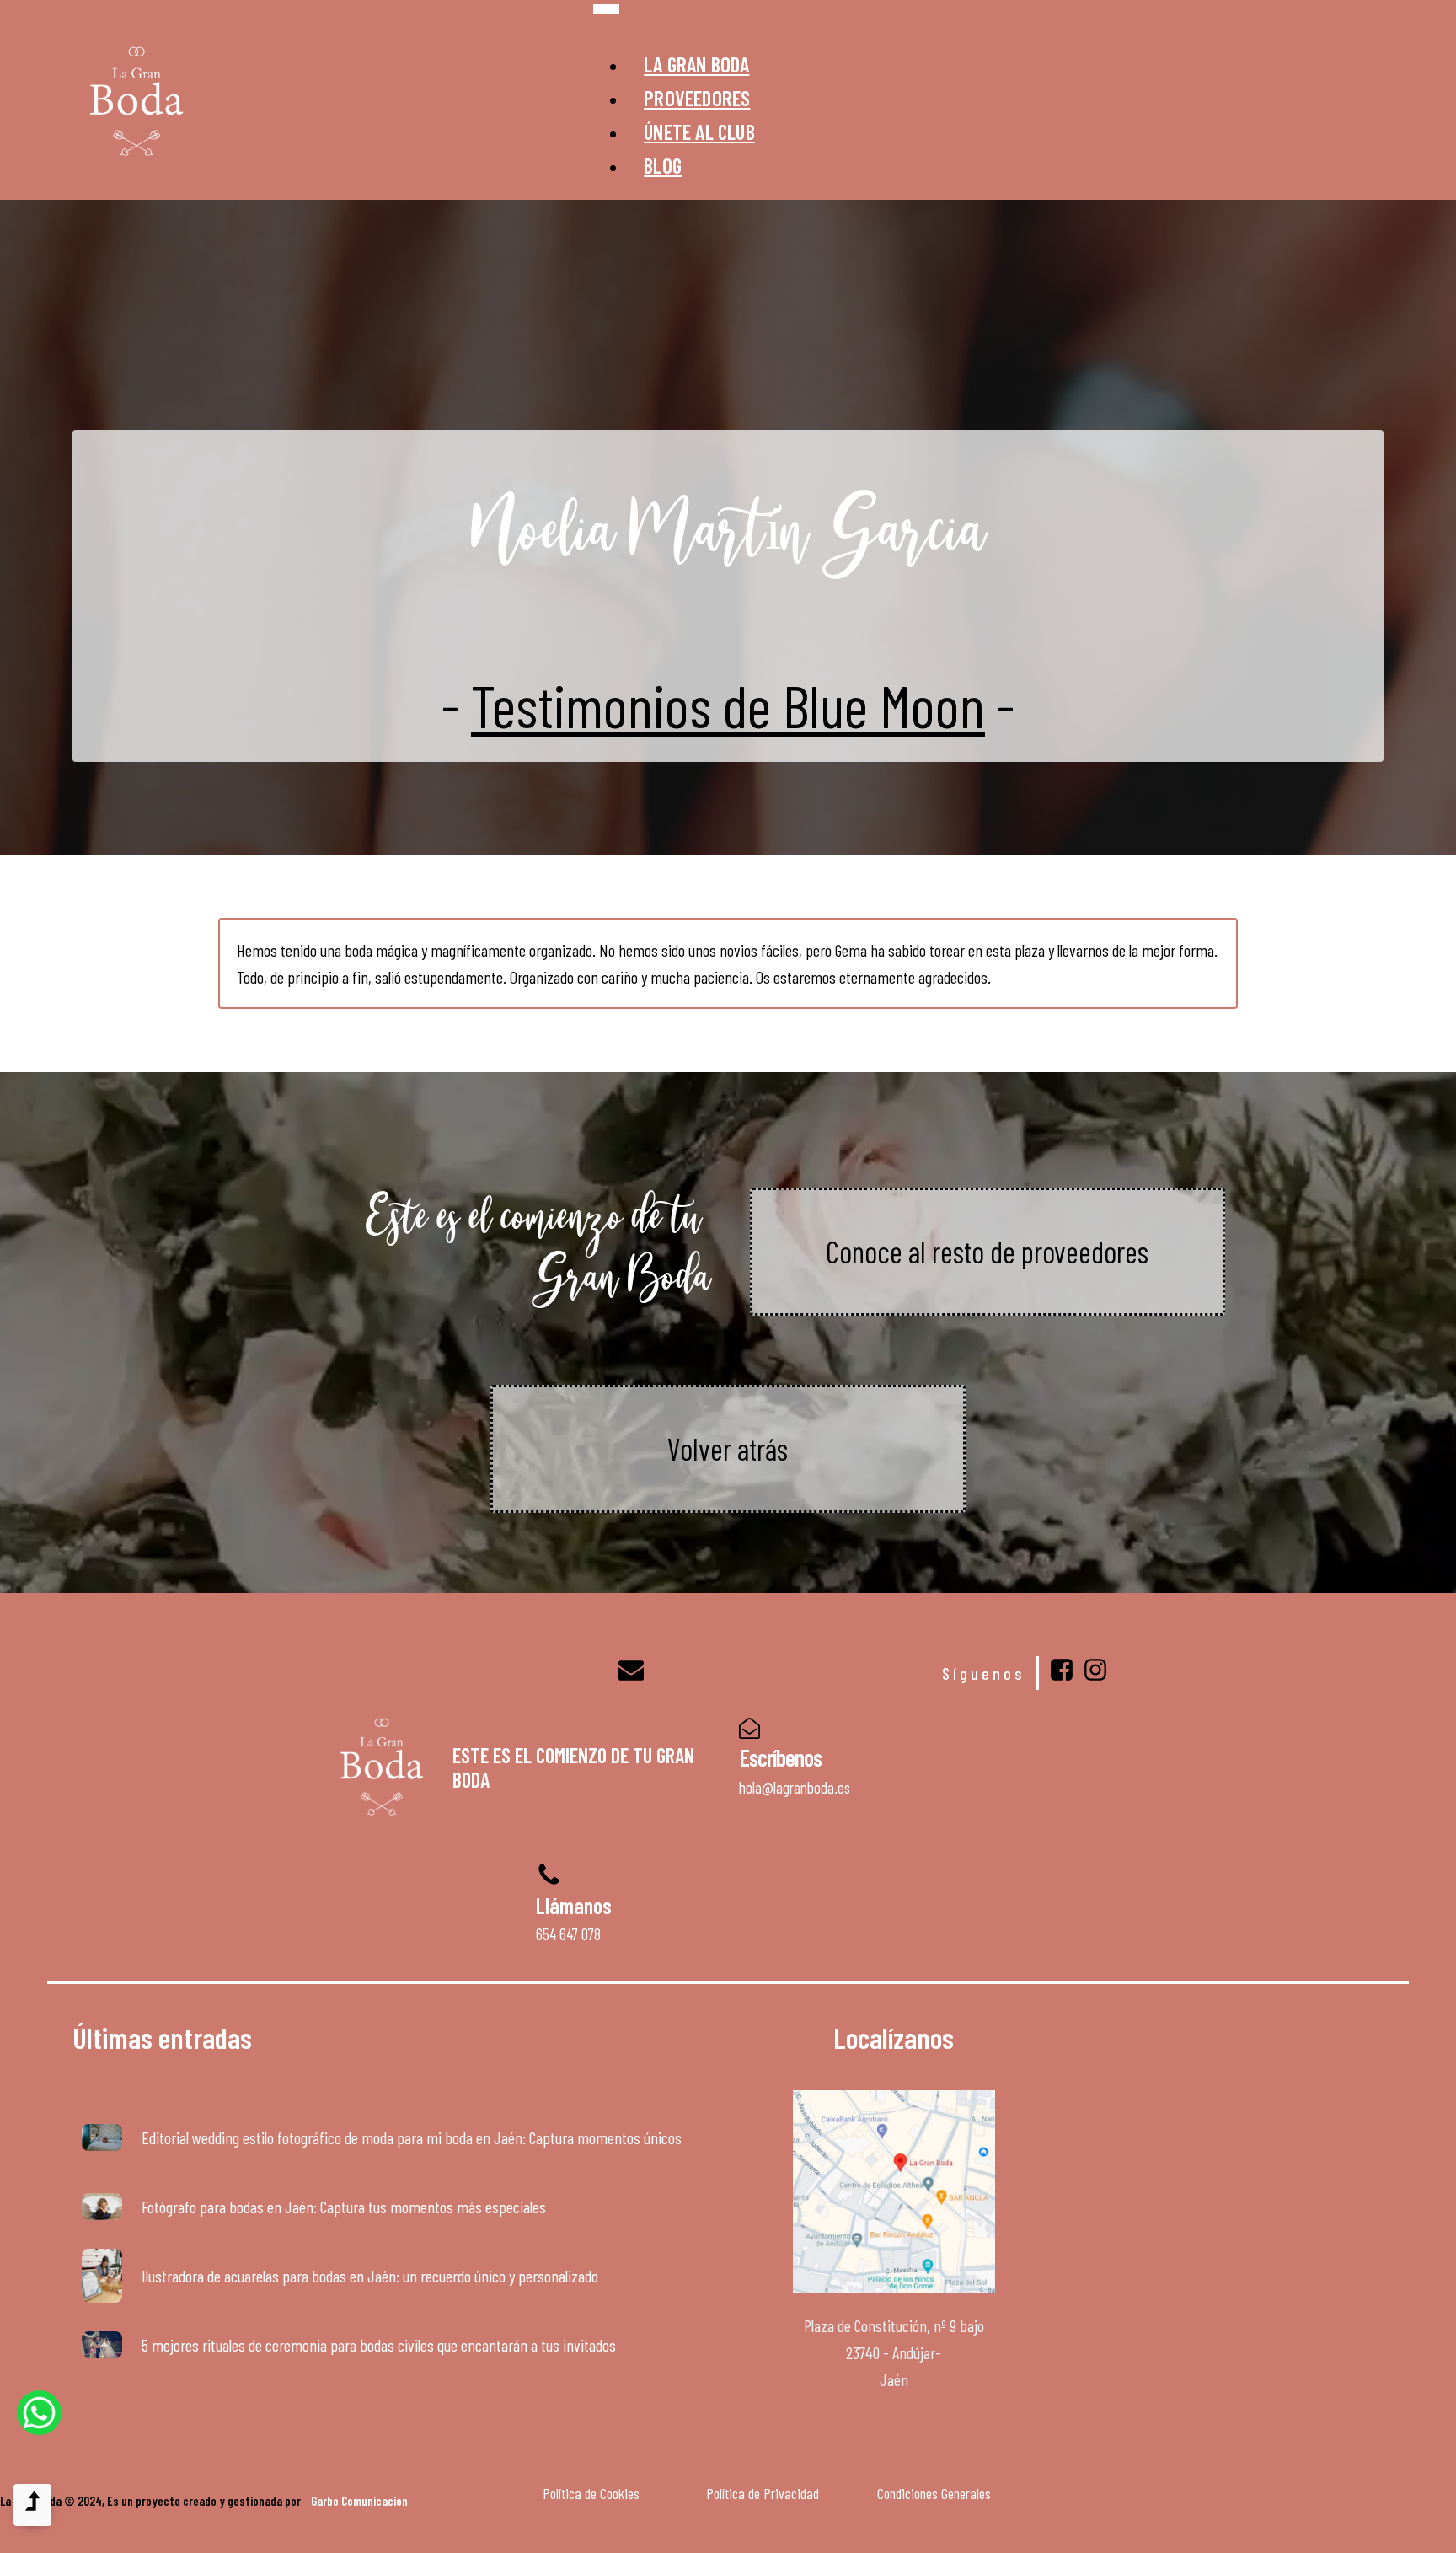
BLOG (663, 165)
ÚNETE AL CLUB (699, 131)
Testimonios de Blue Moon (728, 705)
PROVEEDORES (697, 98)
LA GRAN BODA (696, 64)
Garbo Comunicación (359, 2501)
